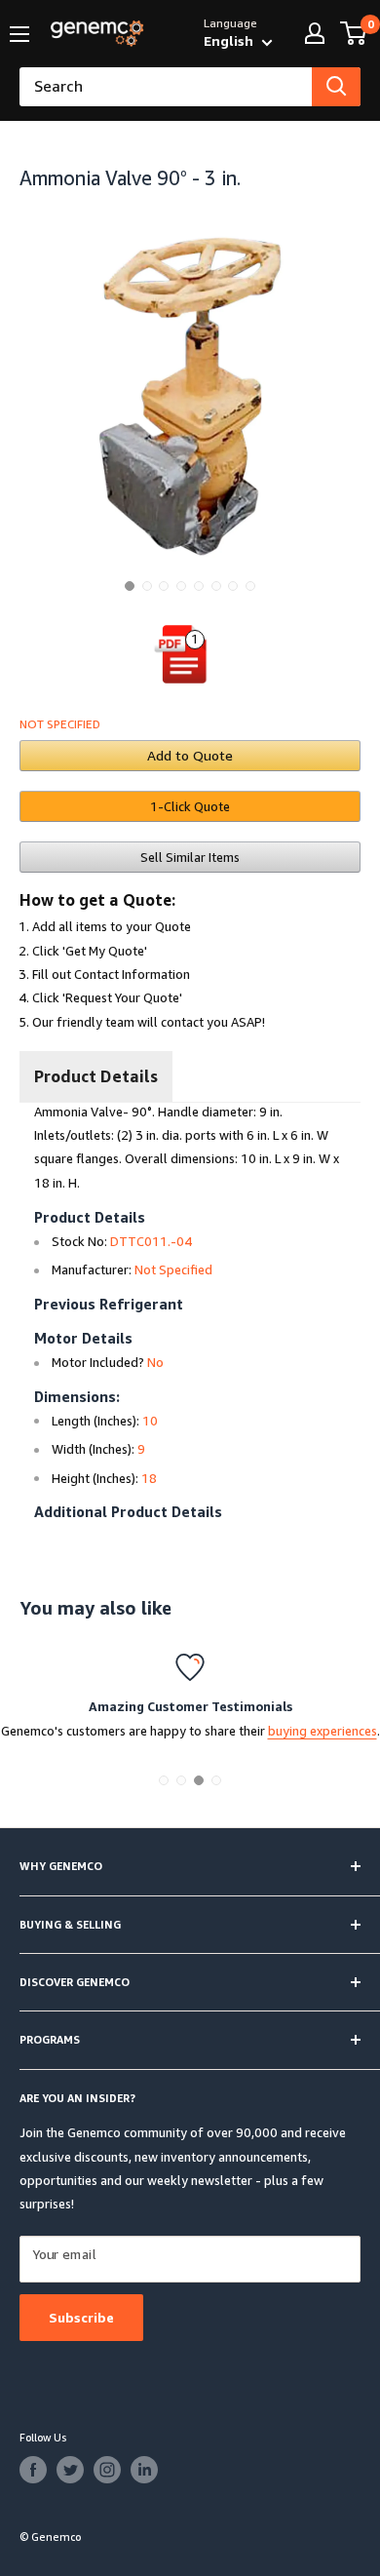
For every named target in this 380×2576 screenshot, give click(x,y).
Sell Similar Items (190, 857)
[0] (354, 33)
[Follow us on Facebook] (33, 2470)
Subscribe (81, 2317)
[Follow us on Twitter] (70, 2470)
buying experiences (323, 1731)
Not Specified (60, 724)
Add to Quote (190, 755)
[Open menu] (19, 34)
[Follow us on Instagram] (107, 2470)
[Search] (336, 87)
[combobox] (166, 87)
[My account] (315, 33)
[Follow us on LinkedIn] (144, 2470)
